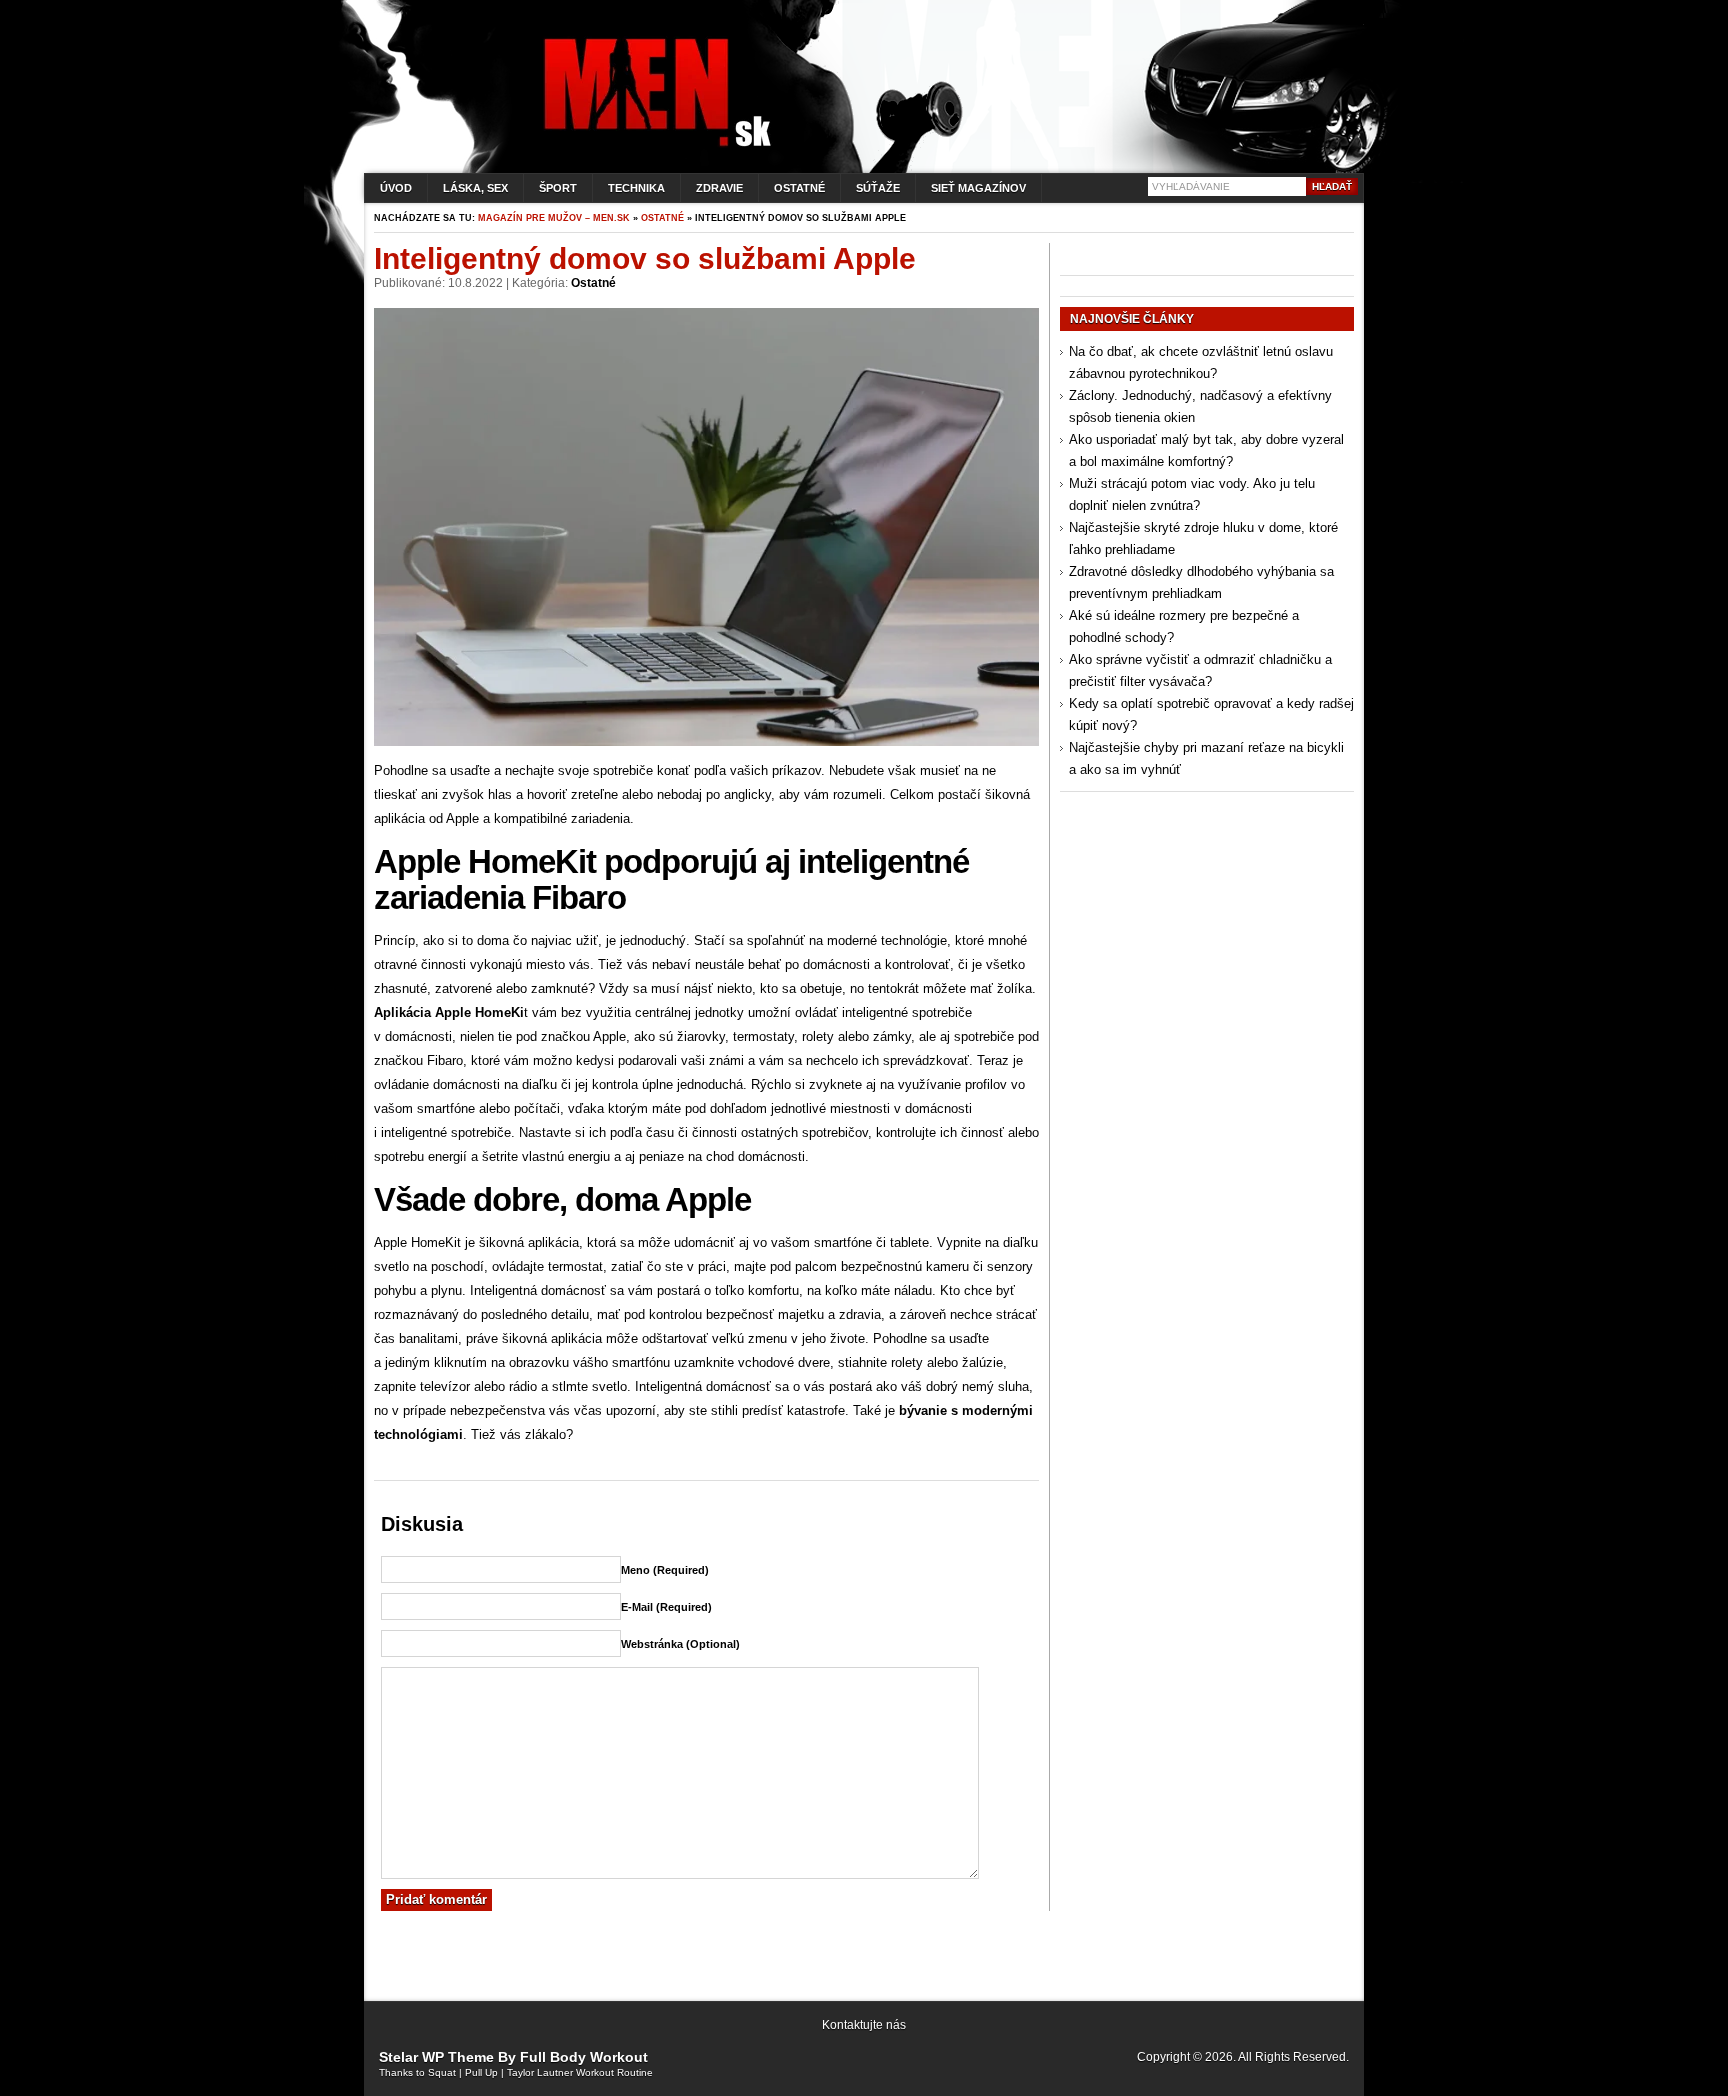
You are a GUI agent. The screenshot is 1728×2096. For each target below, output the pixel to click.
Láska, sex (475, 188)
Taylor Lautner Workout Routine (580, 2072)
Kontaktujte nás (864, 2025)
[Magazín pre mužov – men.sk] (653, 146)
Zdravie (719, 188)
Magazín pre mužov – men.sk (554, 218)
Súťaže (878, 188)
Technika (636, 188)
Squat (442, 2072)
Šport (558, 188)
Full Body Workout (584, 2057)
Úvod (396, 188)
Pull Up (481, 2072)
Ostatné (799, 188)
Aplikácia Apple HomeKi (449, 1012)
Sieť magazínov (978, 188)
